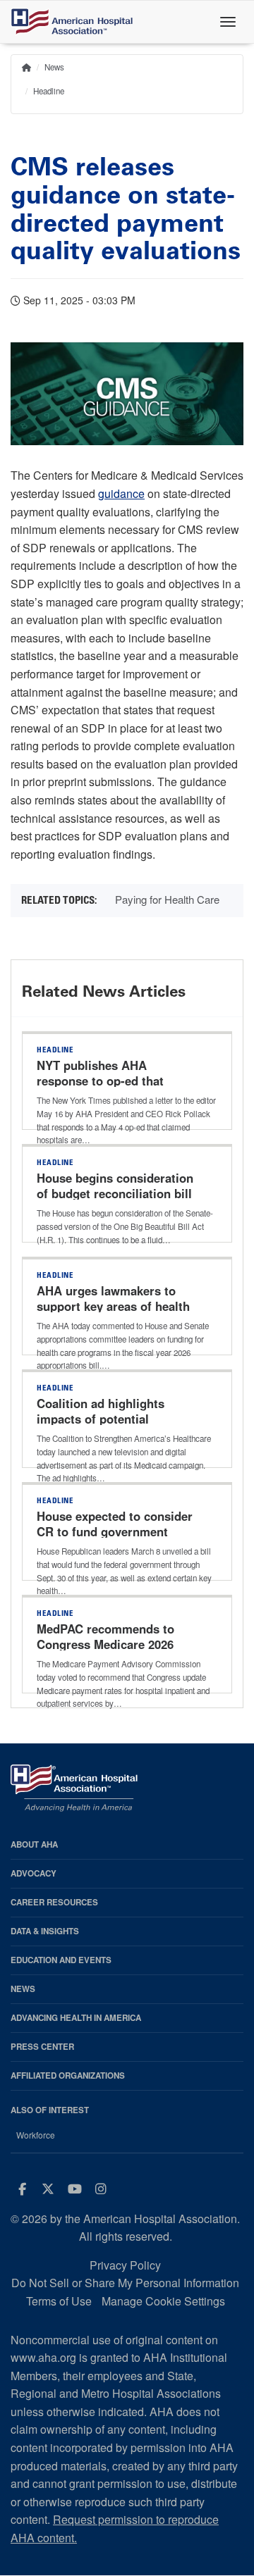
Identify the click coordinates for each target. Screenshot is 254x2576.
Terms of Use (59, 2301)
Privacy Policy (125, 2265)
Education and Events (61, 1960)
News (54, 67)
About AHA (34, 1844)
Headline (49, 91)
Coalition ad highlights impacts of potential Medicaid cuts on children (109, 1419)
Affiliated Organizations (68, 2076)
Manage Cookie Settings (163, 2301)
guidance (121, 493)
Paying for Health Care (167, 899)
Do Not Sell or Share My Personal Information (125, 2283)
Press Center (42, 2047)
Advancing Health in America (76, 2018)
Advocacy (34, 1873)
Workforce (36, 2135)
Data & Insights (45, 1931)
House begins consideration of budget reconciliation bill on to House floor (115, 1193)
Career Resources (54, 1902)
